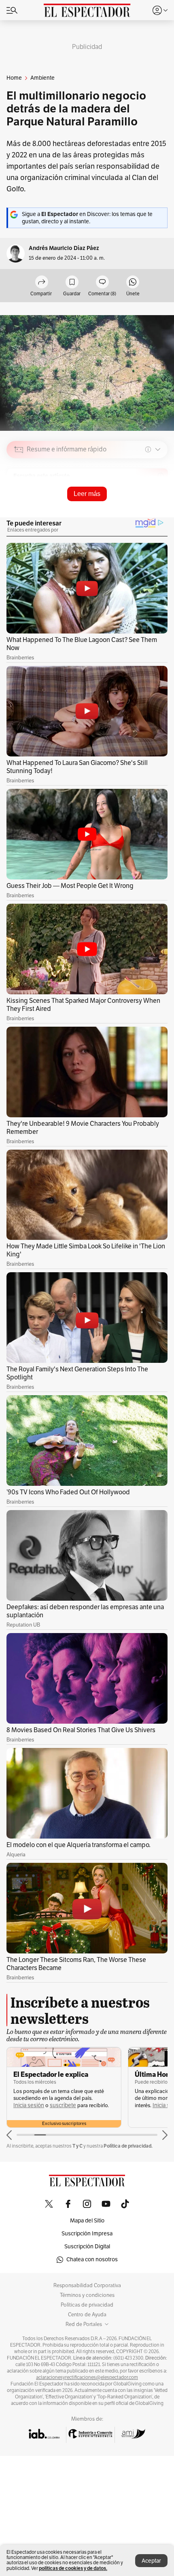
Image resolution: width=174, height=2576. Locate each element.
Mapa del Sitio (87, 2221)
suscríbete (63, 2105)
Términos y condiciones (87, 2295)
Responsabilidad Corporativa (87, 2286)
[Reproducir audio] (19, 496)
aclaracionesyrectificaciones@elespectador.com (87, 2377)
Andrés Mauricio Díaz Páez (64, 248)
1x (159, 506)
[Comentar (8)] (102, 283)
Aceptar (151, 2561)
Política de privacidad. (128, 2146)
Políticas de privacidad (87, 2305)
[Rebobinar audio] (134, 507)
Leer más (87, 494)
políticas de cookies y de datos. (73, 2568)
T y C (77, 2146)
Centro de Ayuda (87, 2315)
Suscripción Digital (87, 2247)
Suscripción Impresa (87, 2234)
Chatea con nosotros (92, 2259)
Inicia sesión (29, 2105)
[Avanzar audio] (146, 507)
